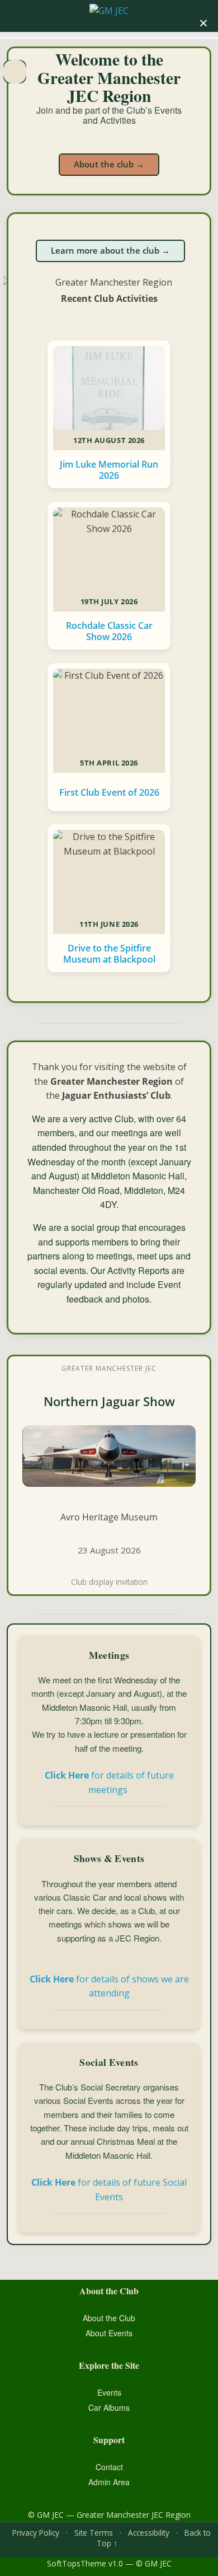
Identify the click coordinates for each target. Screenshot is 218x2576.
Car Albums (109, 2407)
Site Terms (94, 2533)
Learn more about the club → (110, 250)
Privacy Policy (36, 2533)
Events (109, 2392)
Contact (109, 2467)
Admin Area (109, 2482)
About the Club (109, 2318)
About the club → (109, 164)
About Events (109, 2333)
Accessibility (149, 2533)
